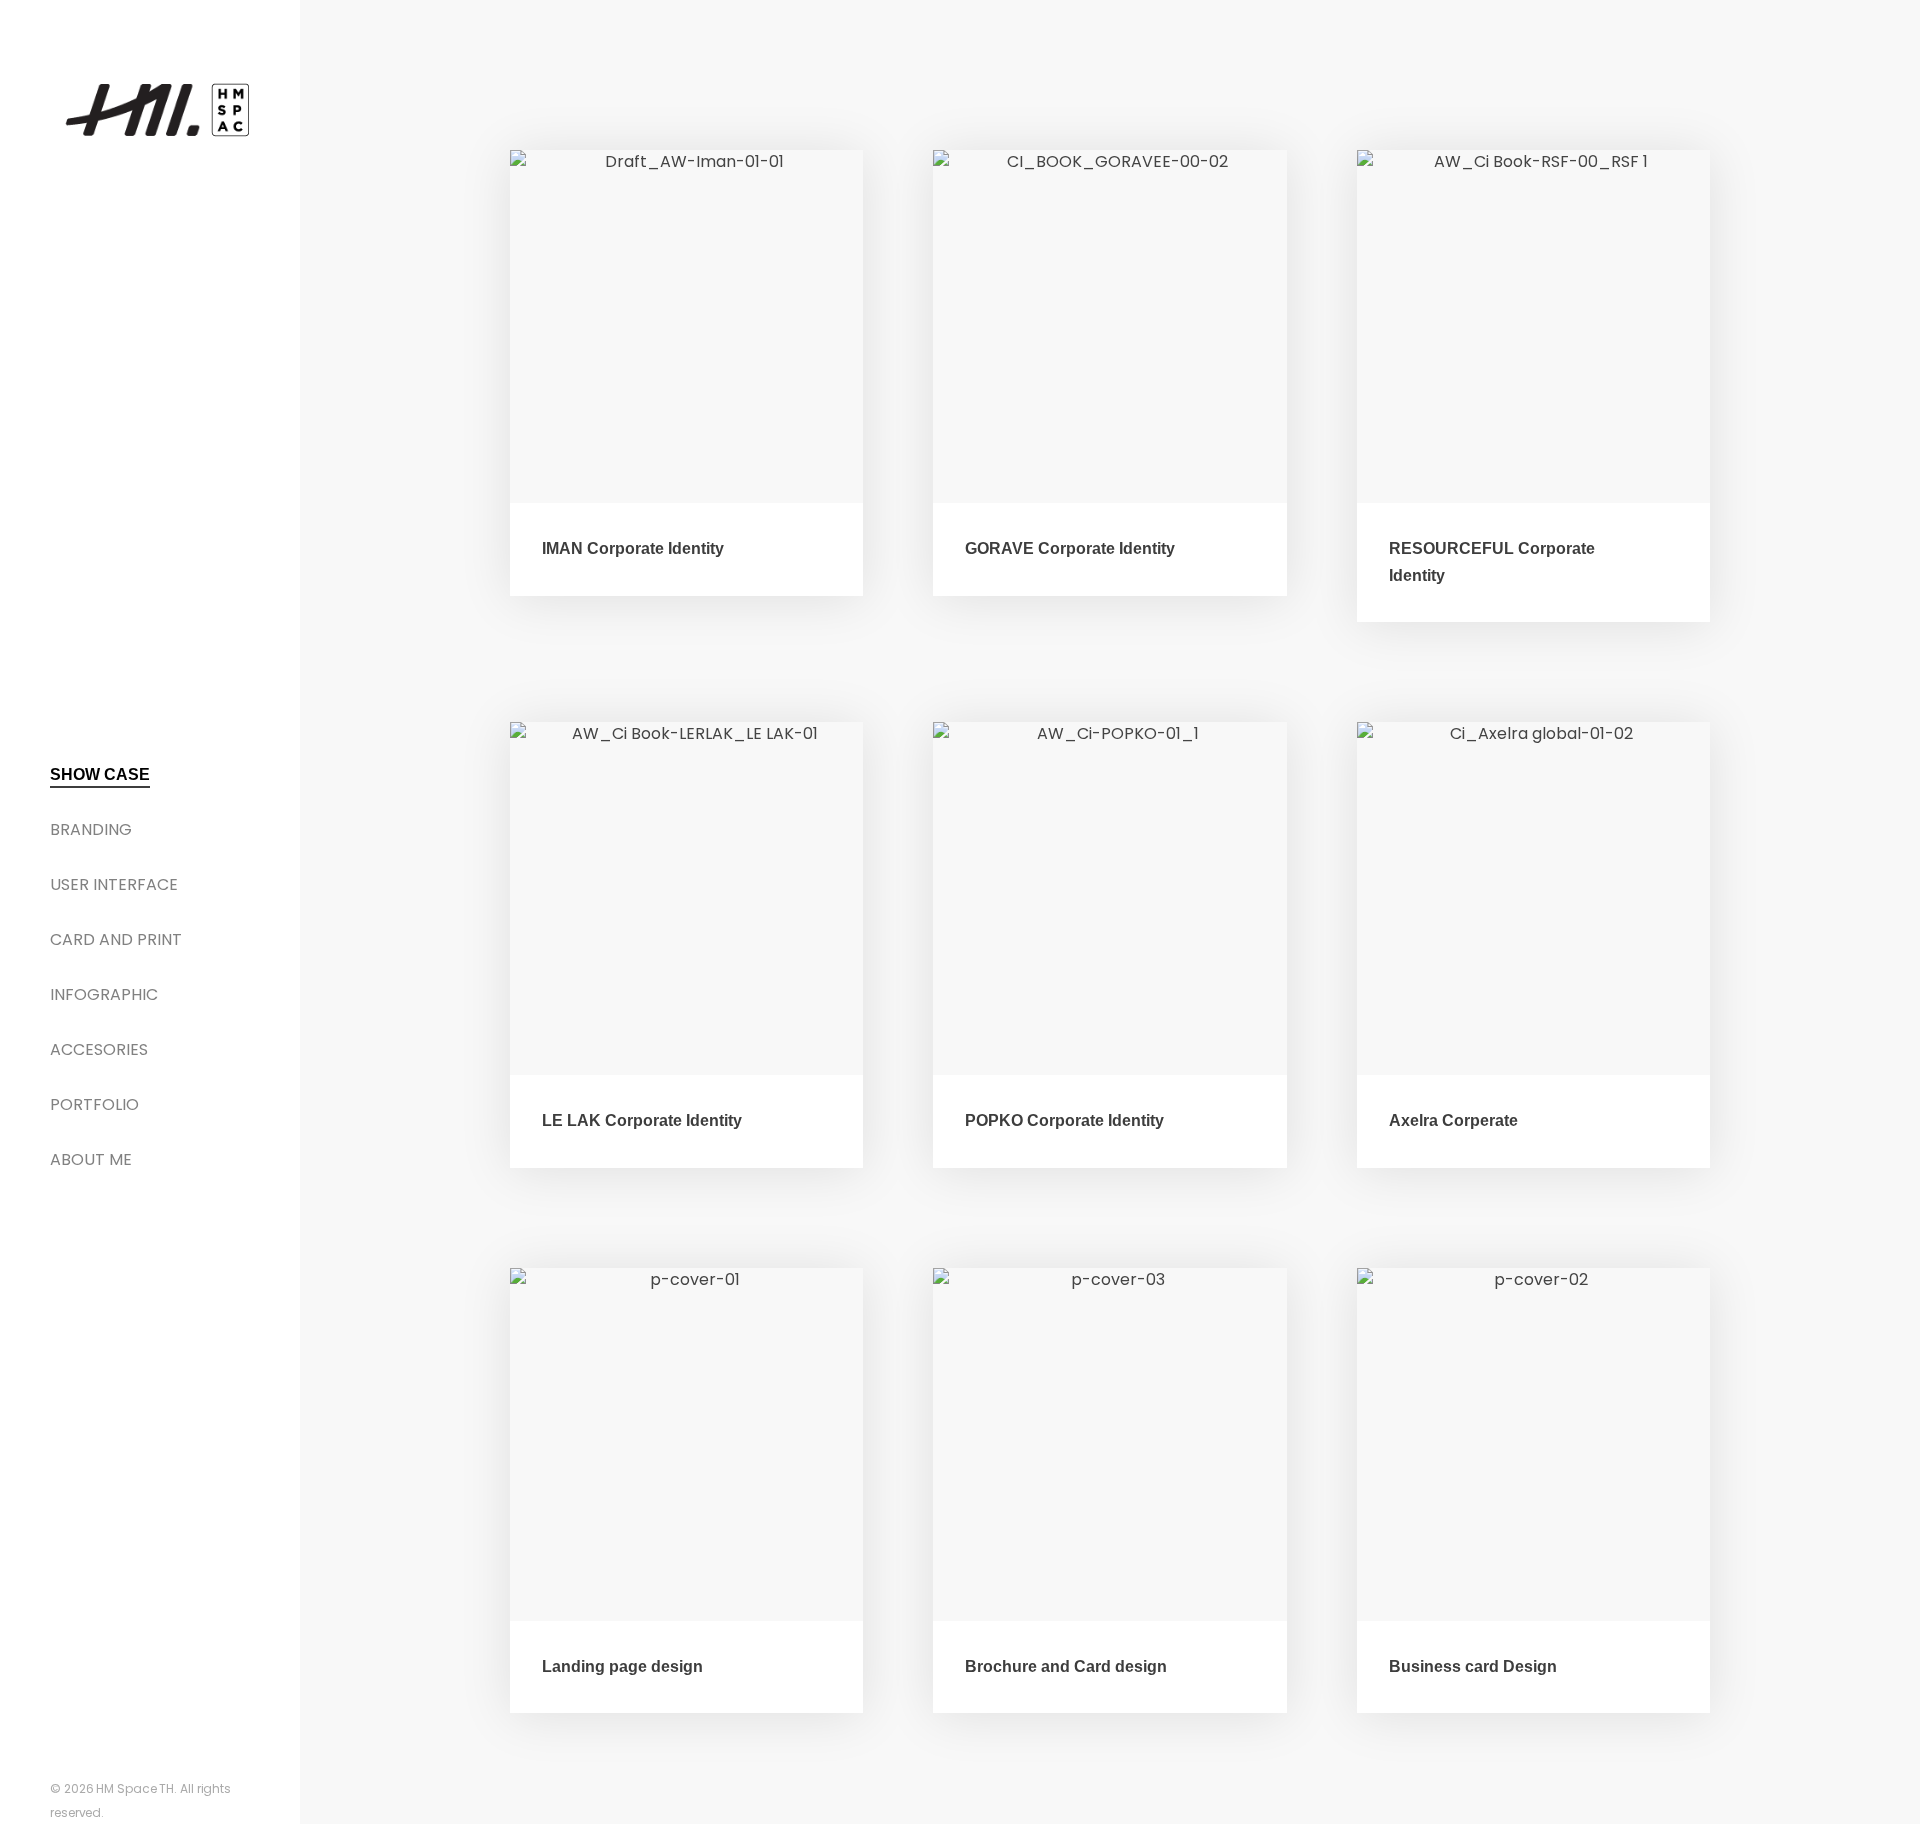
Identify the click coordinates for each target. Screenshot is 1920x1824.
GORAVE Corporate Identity (1070, 548)
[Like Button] (814, 547)
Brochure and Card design (1066, 1666)
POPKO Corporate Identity (1064, 1120)
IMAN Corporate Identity (633, 548)
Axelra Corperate (1453, 1120)
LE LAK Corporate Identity (642, 1120)
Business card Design (1473, 1666)
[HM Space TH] (157, 109)
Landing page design (622, 1666)
